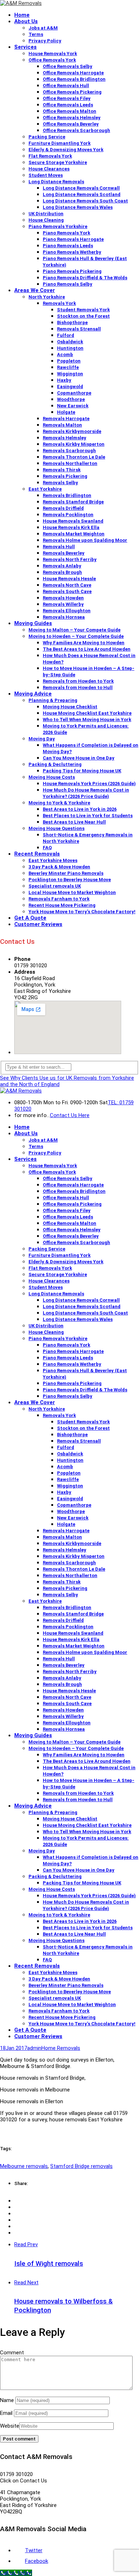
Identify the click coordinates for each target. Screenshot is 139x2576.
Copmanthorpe (74, 393)
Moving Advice (33, 694)
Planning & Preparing (53, 700)
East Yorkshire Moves (53, 860)
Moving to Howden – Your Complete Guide (76, 636)
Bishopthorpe (72, 322)
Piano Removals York (66, 233)
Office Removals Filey (67, 98)
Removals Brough (62, 572)
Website (10, 2426)
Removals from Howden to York (78, 681)
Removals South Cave (67, 591)
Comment (12, 2353)
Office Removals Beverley (71, 124)
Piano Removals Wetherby (72, 252)
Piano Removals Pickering (72, 271)
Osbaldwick (70, 342)
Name (7, 2400)
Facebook (37, 2561)
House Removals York (53, 54)
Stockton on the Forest (83, 316)
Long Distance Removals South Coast (85, 201)
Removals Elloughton (67, 611)
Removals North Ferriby (70, 559)
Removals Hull (59, 547)
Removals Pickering (65, 476)
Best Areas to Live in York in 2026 (80, 809)
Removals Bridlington (67, 495)
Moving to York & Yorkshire (59, 803)
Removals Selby (60, 483)
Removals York (59, 303)
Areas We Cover (35, 290)
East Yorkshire (45, 489)
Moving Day (42, 739)
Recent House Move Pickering (62, 905)
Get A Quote (30, 918)
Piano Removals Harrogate (73, 239)
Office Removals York (52, 60)
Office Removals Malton (69, 111)
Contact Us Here (70, 1115)
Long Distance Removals (56, 182)
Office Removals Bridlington (74, 79)
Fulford (66, 335)
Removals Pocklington (68, 515)
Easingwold (70, 387)
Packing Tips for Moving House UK (82, 771)
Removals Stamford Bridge (73, 502)
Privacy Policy (45, 41)
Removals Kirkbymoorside (72, 431)
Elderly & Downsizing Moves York (66, 150)
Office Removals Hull (66, 86)
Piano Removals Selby (68, 284)
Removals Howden (63, 598)
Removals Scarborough (69, 451)
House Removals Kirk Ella (71, 527)
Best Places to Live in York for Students (88, 816)
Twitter (34, 2550)
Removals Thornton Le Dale (74, 457)
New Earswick (73, 406)
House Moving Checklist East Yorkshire (87, 713)
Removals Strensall (79, 329)
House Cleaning (46, 220)
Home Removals (61, 2048)
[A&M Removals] (21, 3)
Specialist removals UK (55, 886)
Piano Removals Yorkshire (58, 226)
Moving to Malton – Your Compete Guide (74, 630)
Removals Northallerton (70, 463)
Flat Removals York (50, 156)
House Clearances (49, 169)
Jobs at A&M (43, 28)
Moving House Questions (56, 828)
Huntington (70, 348)
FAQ (47, 848)
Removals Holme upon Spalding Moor (85, 540)
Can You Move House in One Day (79, 758)
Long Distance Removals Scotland (82, 194)
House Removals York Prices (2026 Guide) (89, 784)
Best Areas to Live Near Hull (74, 822)
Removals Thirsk (62, 470)
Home (22, 15)
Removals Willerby (63, 604)
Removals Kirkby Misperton (74, 444)
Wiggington (70, 374)
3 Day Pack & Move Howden (59, 867)
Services (25, 47)
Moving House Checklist (70, 707)
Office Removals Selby (68, 66)
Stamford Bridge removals (81, 2166)
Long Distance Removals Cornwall (81, 188)
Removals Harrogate (66, 419)
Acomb (65, 355)
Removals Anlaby (62, 566)
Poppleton (69, 361)
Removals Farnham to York (59, 899)
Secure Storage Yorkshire (58, 162)
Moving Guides (33, 623)
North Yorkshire (47, 297)
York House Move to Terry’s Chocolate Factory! (82, 912)
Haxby (64, 380)
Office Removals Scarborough (76, 130)
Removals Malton (62, 425)
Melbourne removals (24, 2166)
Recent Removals (37, 854)
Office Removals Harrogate (73, 73)
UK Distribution (46, 214)
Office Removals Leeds (68, 105)
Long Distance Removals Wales (78, 207)
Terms (36, 34)
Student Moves (46, 175)
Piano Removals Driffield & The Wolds (85, 278)
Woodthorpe (71, 399)
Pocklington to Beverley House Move (70, 880)
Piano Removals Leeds (68, 246)
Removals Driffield (63, 508)
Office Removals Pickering (72, 92)
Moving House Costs (52, 777)
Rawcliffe (68, 367)
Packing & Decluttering (55, 764)
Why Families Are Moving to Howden (84, 643)
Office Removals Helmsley (72, 118)
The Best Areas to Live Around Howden (87, 649)
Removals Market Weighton (74, 534)
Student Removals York (83, 310)
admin (34, 2048)
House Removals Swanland (73, 521)
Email (6, 2413)
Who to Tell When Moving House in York (87, 720)
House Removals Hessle (69, 579)
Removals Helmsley (65, 438)
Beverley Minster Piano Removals (66, 873)
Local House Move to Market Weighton (72, 892)
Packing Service (47, 137)
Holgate (66, 412)
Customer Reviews (38, 924)
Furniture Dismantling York (60, 143)
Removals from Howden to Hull (78, 687)
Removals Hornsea (64, 617)
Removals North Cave (67, 585)
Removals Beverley (64, 553)
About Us (26, 21)
